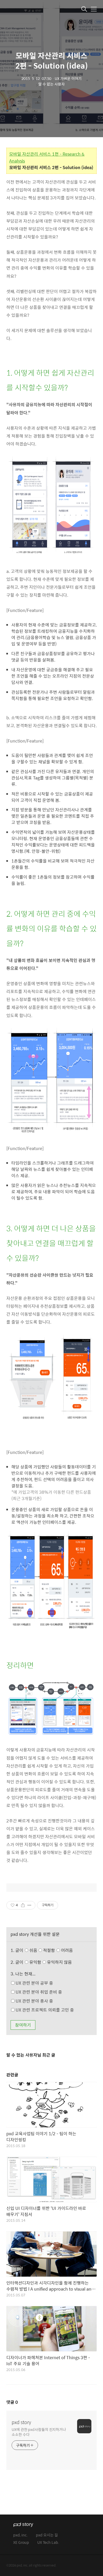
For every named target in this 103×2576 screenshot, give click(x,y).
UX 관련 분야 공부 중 (34, 1983)
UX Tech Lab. (48, 2543)
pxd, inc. (20, 2535)
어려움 (66, 1950)
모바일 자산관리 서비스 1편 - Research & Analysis (47, 157)
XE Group (21, 2543)
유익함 (50, 1962)
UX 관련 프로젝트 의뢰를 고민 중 (44, 2010)
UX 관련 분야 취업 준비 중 (38, 1992)
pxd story (21, 2422)
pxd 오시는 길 (47, 2535)
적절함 (57, 1950)
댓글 (12, 2402)
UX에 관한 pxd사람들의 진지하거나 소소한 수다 (39, 2432)
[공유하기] (23, 1905)
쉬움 (51, 1950)
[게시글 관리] (29, 1905)
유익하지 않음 (59, 1962)
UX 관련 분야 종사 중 (34, 2001)
